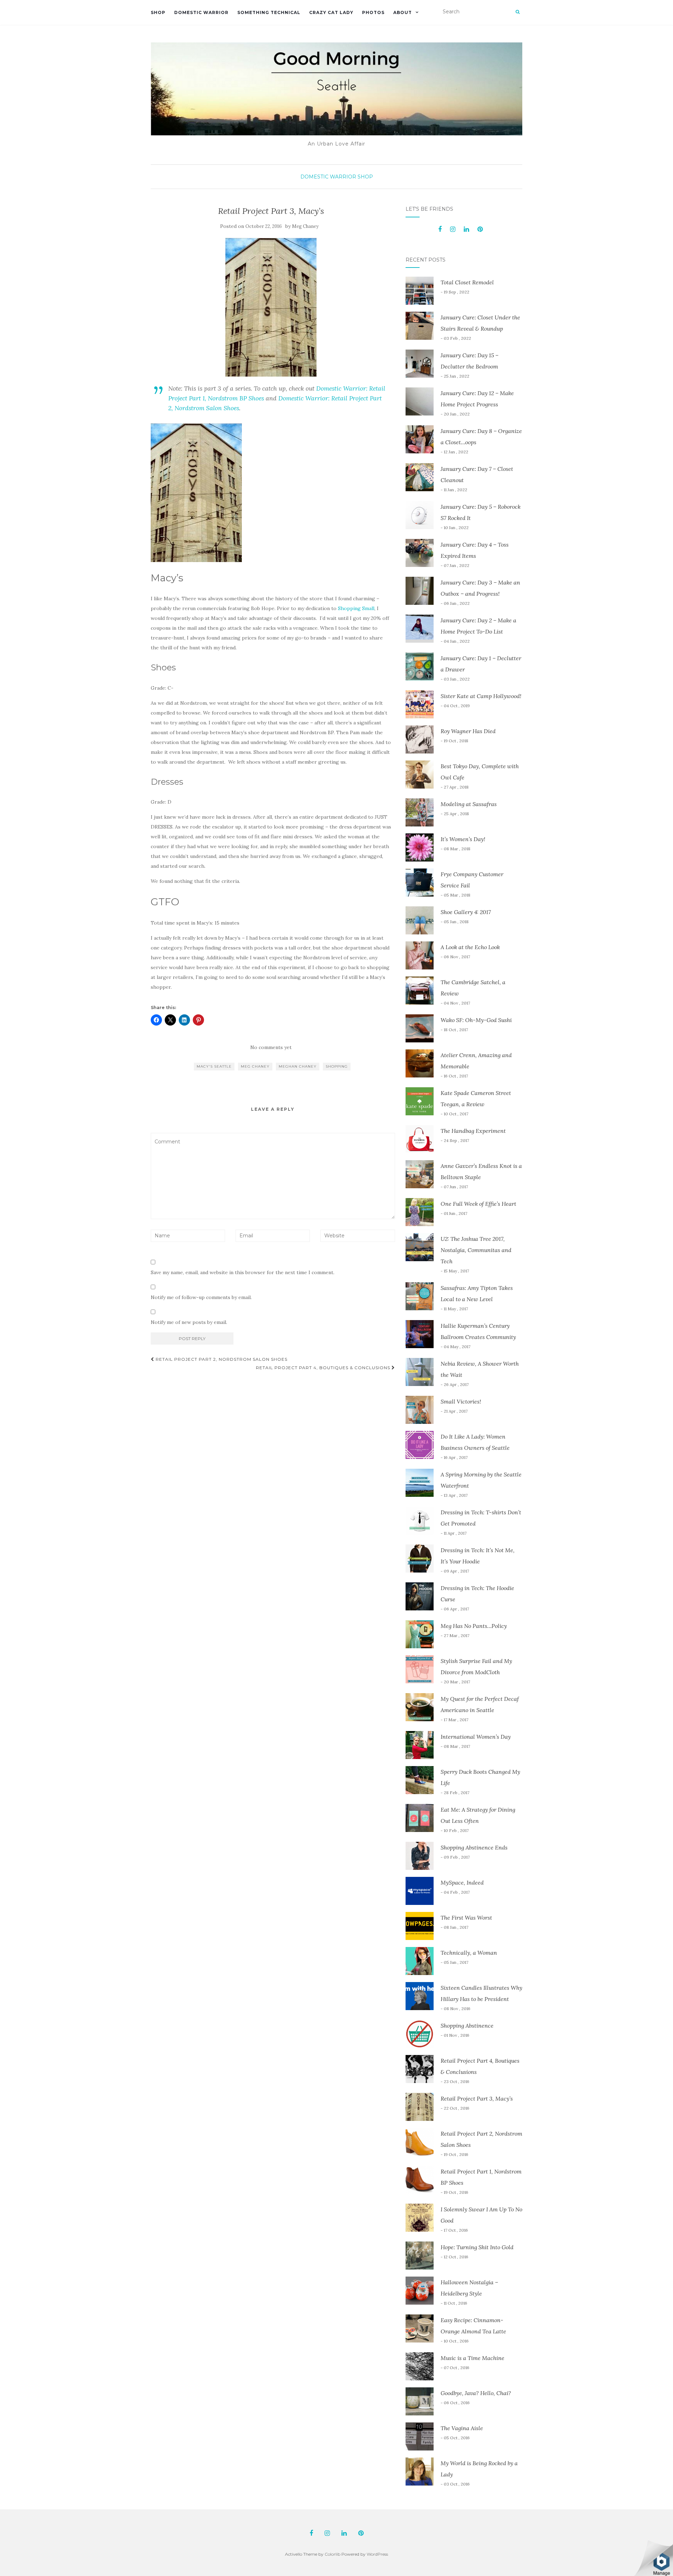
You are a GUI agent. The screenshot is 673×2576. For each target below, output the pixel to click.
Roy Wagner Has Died (468, 731)
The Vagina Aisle (462, 2428)
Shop (158, 12)
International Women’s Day (476, 1737)
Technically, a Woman (469, 1953)
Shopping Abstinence (467, 2026)
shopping (337, 1066)
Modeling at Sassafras (469, 804)
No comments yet (271, 1047)
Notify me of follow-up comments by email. (201, 1297)
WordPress (377, 2554)
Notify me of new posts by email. (189, 1322)
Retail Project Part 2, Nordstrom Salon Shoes (221, 1359)
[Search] (518, 12)
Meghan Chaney (298, 1066)
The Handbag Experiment (473, 1131)
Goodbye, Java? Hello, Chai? (476, 2393)
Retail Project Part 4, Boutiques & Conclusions (324, 1368)
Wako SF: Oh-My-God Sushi (476, 1020)
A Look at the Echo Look (470, 947)
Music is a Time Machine (473, 2358)
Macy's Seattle (214, 1066)
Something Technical (269, 12)
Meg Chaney (305, 226)
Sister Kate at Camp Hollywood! (481, 696)
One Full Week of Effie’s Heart (478, 1204)
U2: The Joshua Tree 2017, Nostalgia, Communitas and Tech (476, 1250)
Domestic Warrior (201, 12)
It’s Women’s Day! (463, 839)
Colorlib (332, 2554)
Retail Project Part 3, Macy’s (477, 2098)
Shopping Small (356, 608)
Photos (373, 12)
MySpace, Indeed (462, 1882)
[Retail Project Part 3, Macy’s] (271, 307)
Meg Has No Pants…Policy (474, 1626)
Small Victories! (461, 1401)
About (403, 12)
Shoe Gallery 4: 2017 (466, 912)
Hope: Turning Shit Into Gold (477, 2247)
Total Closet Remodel (467, 282)
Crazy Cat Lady (331, 12)
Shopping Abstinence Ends (474, 1847)
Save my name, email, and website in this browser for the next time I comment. (243, 1272)
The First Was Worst (466, 1918)
